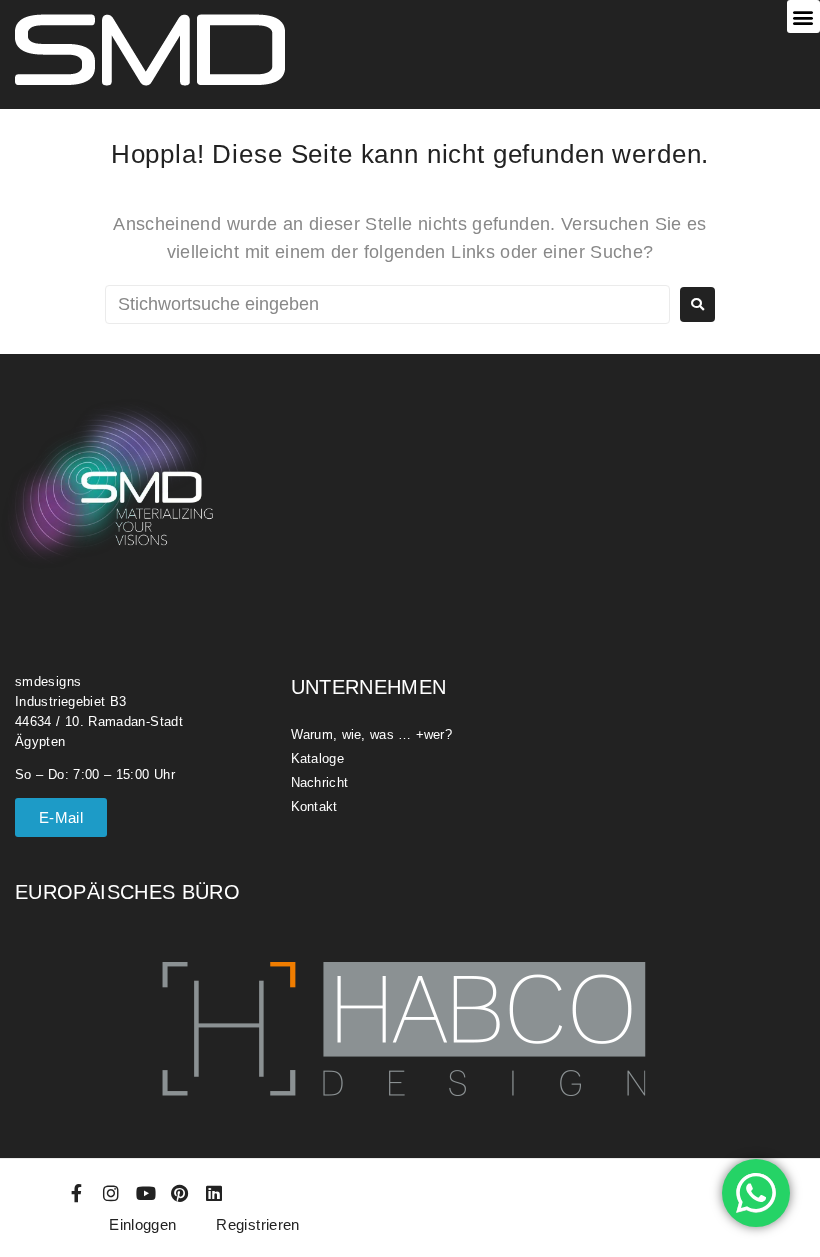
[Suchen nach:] (387, 304)
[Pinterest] (180, 1193)
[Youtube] (146, 1193)
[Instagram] (111, 1193)
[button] (803, 16)
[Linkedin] (215, 1193)
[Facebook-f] (77, 1193)
